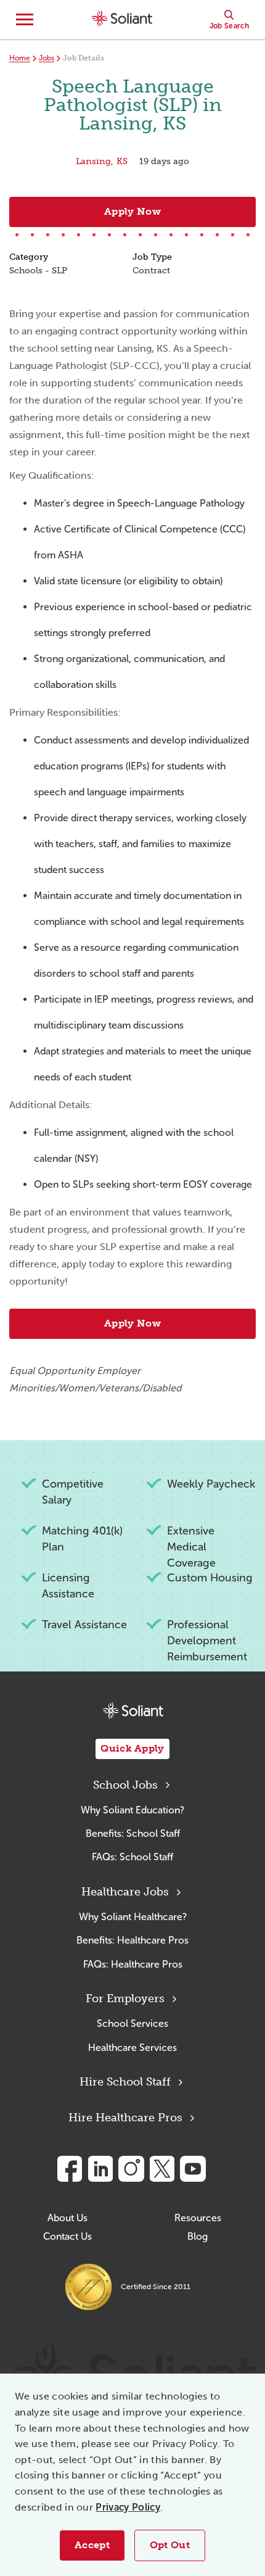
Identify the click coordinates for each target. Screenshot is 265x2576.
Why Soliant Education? (132, 1810)
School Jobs (125, 1785)
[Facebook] (70, 2169)
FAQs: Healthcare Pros (133, 1964)
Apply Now (132, 211)
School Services (132, 2023)
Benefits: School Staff (133, 1833)
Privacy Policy (128, 2507)
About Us (67, 2218)
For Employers (125, 1998)
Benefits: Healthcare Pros (132, 1940)
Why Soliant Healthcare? (133, 1917)
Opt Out (170, 2545)
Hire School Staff (125, 2082)
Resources (198, 2218)
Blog (198, 2236)
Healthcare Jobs (125, 1892)
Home (20, 58)
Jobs (47, 58)
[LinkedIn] (100, 2169)
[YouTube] (193, 2169)
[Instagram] (131, 2169)
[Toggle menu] (25, 20)
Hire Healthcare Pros (125, 2118)
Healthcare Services (132, 2048)
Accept (92, 2545)
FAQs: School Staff (132, 1857)
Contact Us (67, 2236)
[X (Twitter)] (162, 2169)
